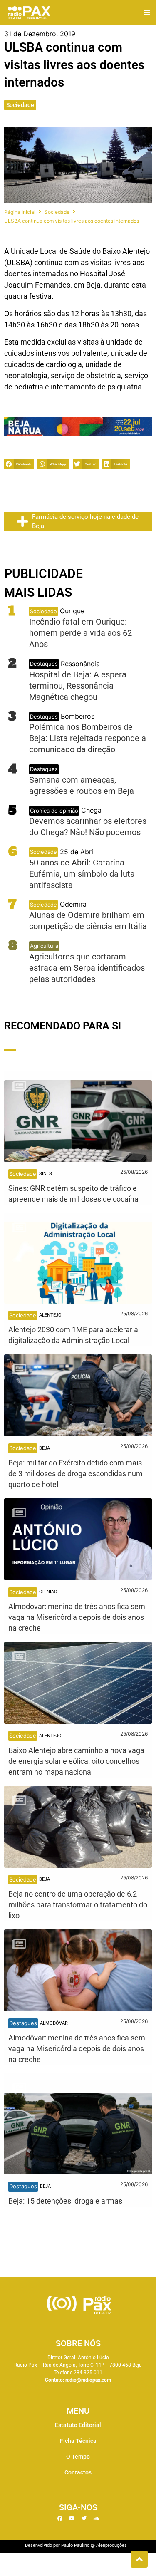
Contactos (78, 2472)
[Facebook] (60, 2519)
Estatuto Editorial (78, 2425)
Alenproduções (111, 2545)
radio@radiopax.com (88, 2380)
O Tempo (78, 2457)
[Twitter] (84, 2519)
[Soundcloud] (96, 2519)
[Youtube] (72, 2519)
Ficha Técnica (78, 2441)
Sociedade (20, 105)
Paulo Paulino (75, 2545)
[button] (147, 13)
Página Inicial (20, 212)
